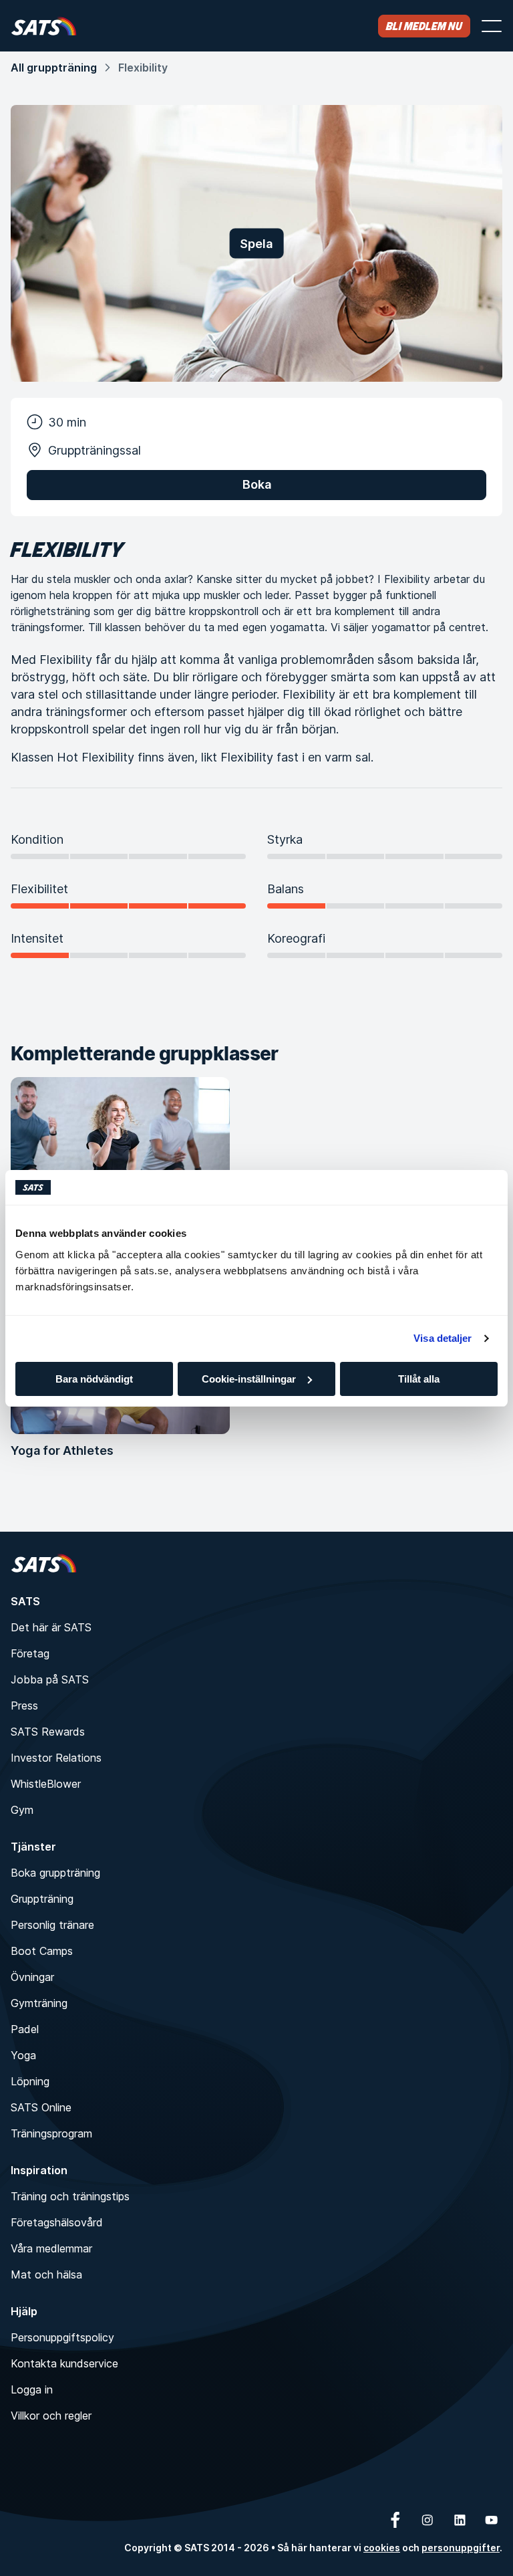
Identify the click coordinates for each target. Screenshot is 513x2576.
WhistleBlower (46, 1784)
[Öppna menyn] (492, 26)
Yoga (23, 2055)
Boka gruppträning (55, 1873)
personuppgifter (461, 2548)
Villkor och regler (51, 2416)
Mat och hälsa (46, 2274)
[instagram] (427, 2520)
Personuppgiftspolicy (62, 2337)
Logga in (32, 2389)
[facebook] (395, 2520)
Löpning (30, 2081)
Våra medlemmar (51, 2248)
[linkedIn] (460, 2520)
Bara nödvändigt (94, 1379)
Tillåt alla (419, 1379)
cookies (382, 2548)
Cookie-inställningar (249, 1379)
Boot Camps (42, 1951)
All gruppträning (54, 68)
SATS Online (41, 2107)
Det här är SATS (51, 1627)
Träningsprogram (51, 2133)
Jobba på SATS (50, 1679)
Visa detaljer (443, 1338)
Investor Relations (56, 1758)
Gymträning (39, 2003)
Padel (25, 2029)
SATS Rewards (48, 1732)
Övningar (32, 1977)
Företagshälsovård (57, 2222)
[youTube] (492, 2520)
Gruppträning (42, 1899)
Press (24, 1706)
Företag (30, 1653)
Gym (22, 1810)
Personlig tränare (52, 1925)
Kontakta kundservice (64, 2363)
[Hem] (44, 26)
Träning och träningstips (70, 2196)
